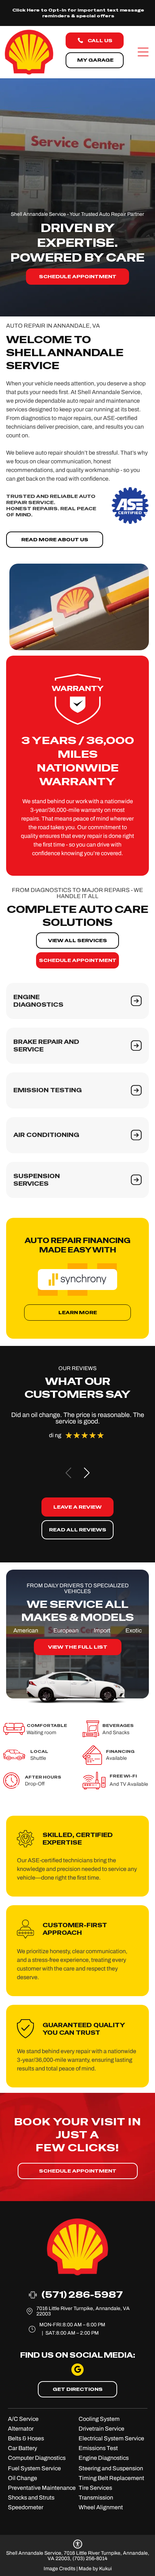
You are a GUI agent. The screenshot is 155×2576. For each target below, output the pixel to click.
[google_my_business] (77, 2371)
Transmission (96, 2498)
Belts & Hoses (26, 2438)
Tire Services (95, 2488)
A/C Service (23, 2419)
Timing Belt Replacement (111, 2478)
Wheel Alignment (101, 2507)
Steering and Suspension (111, 2468)
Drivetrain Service (101, 2429)
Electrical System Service (111, 2438)
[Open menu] (143, 52)
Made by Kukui (95, 2569)
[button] (87, 1473)
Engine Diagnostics (104, 2458)
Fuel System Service (34, 2468)
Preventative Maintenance (42, 2488)
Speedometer (26, 2507)
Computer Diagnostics (37, 2458)
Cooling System (99, 2419)
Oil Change (23, 2478)
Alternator (21, 2429)
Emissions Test (98, 2448)
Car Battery (23, 2448)
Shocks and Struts (31, 2498)
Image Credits (59, 2569)
